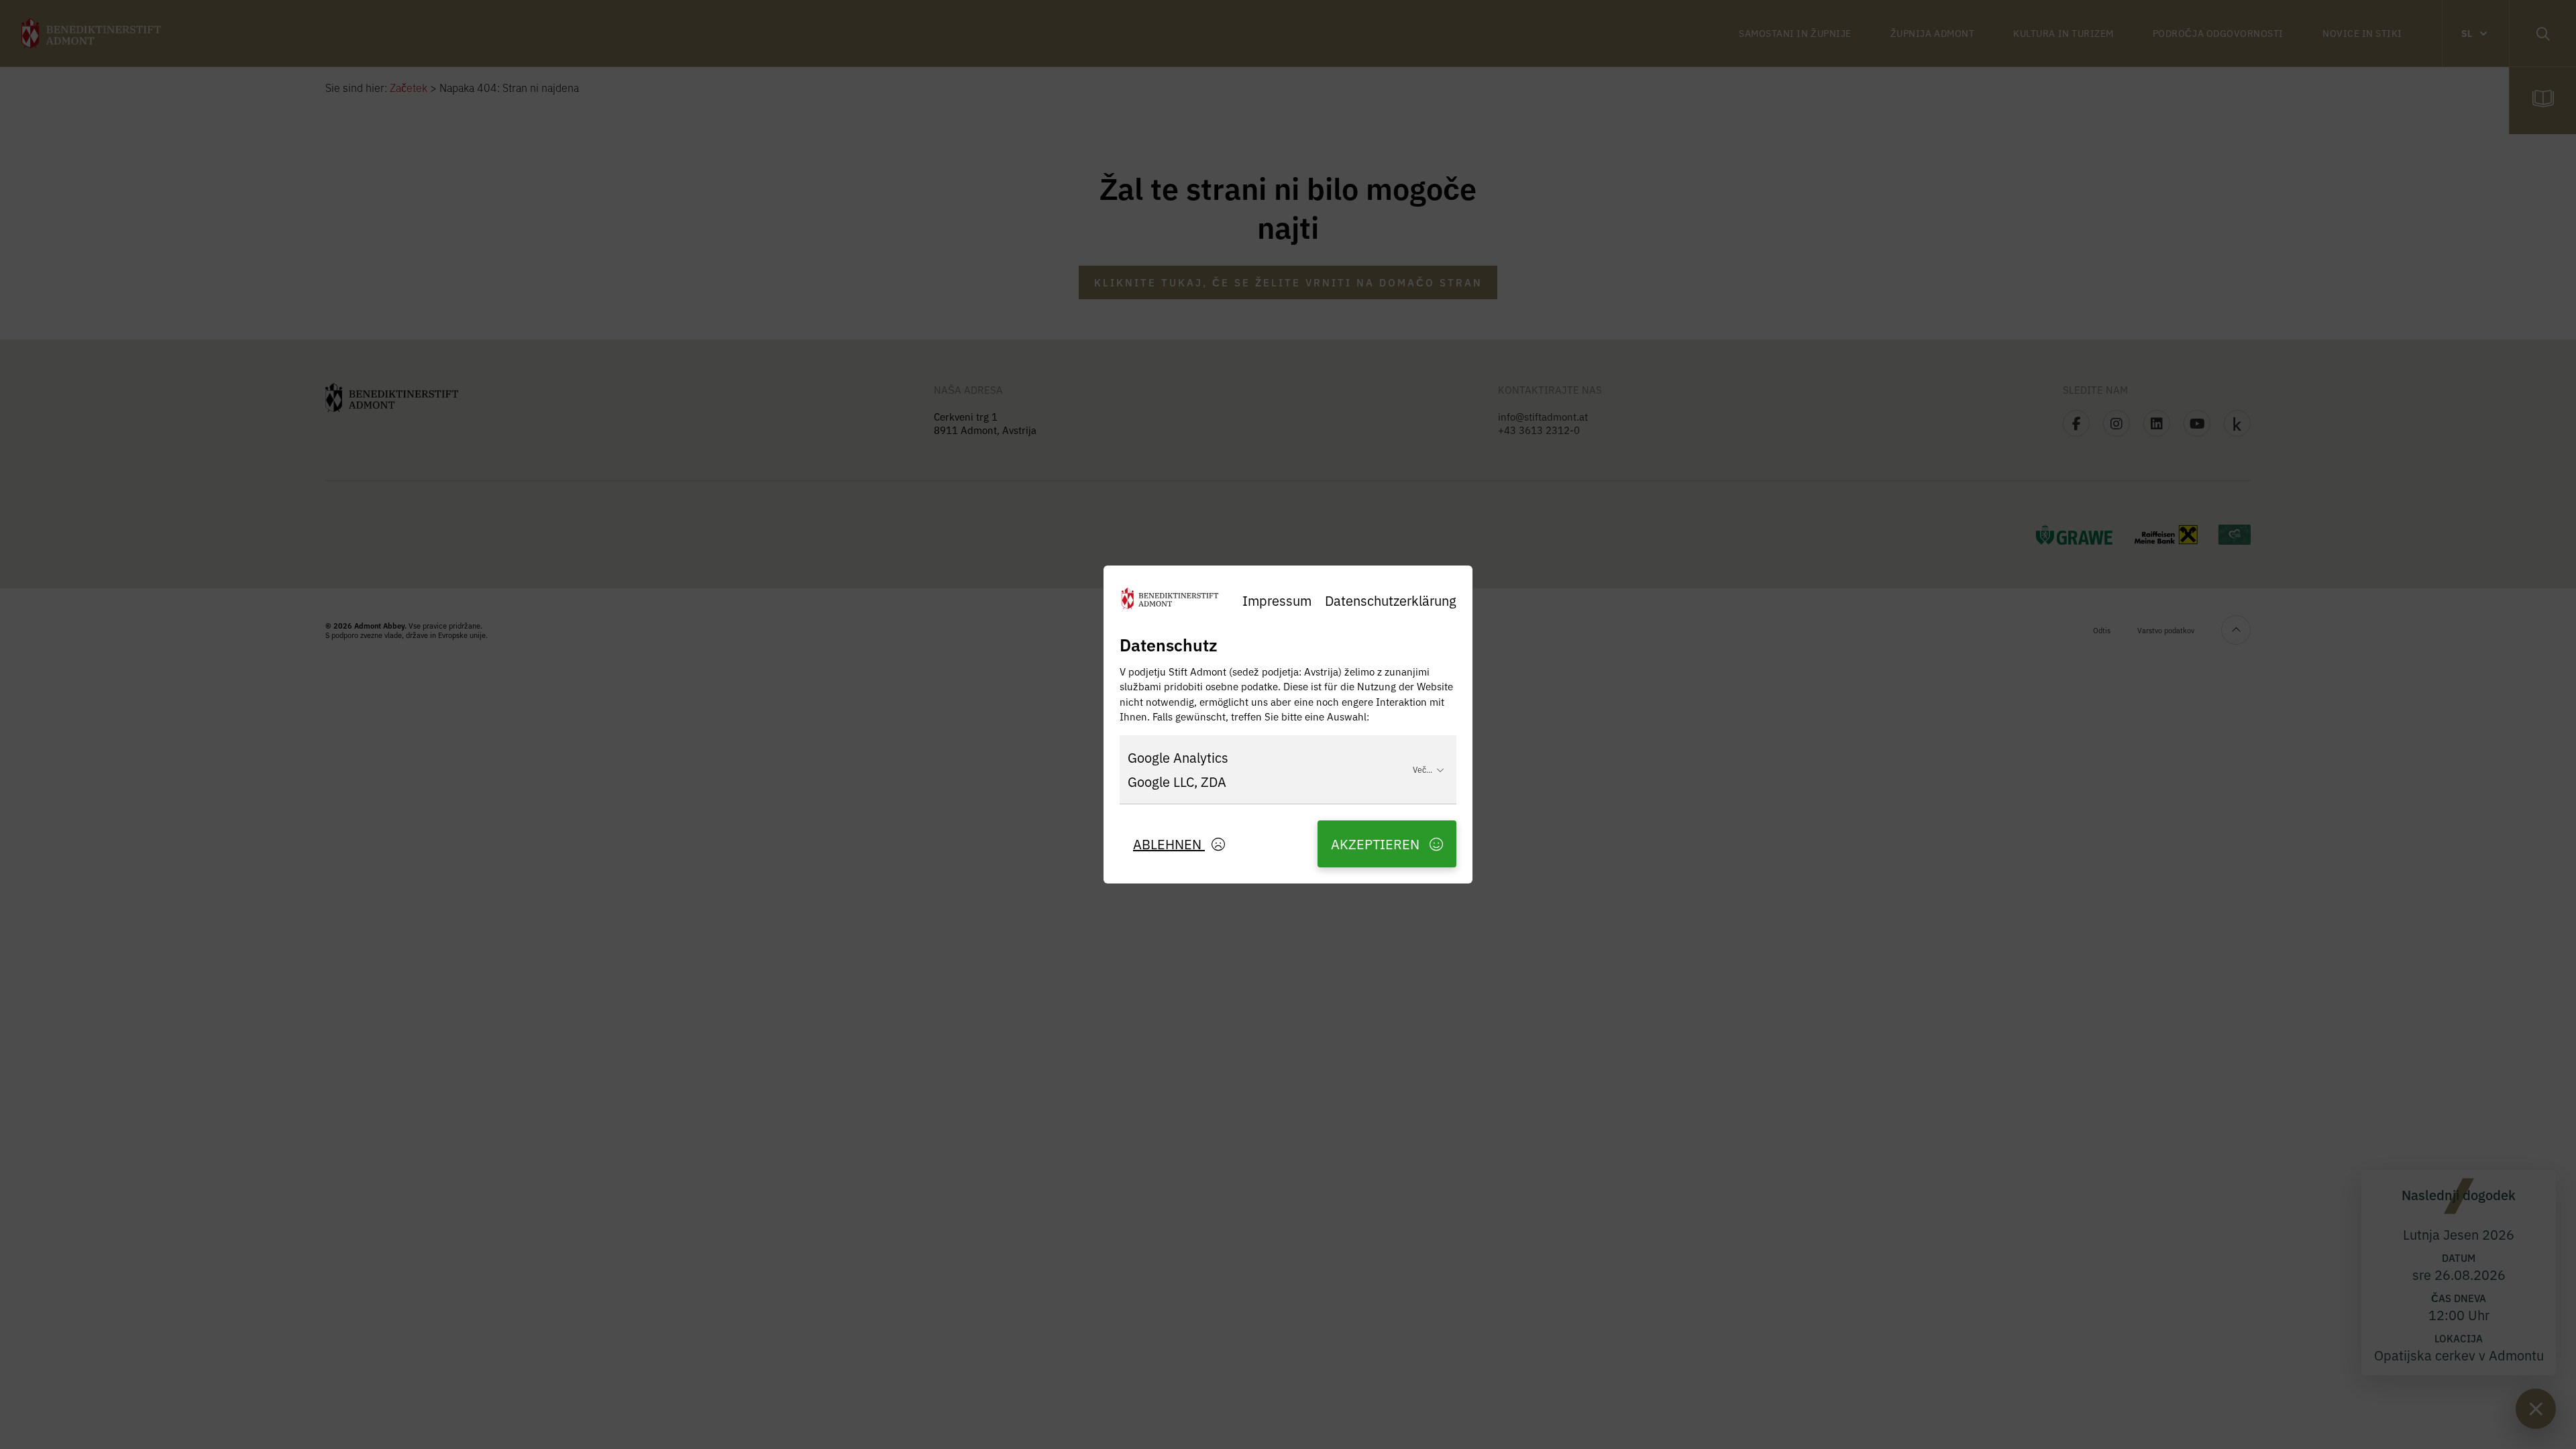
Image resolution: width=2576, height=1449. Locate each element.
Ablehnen (1169, 844)
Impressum (1277, 600)
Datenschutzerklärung (1391, 600)
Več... (1423, 769)
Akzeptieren (1377, 844)
